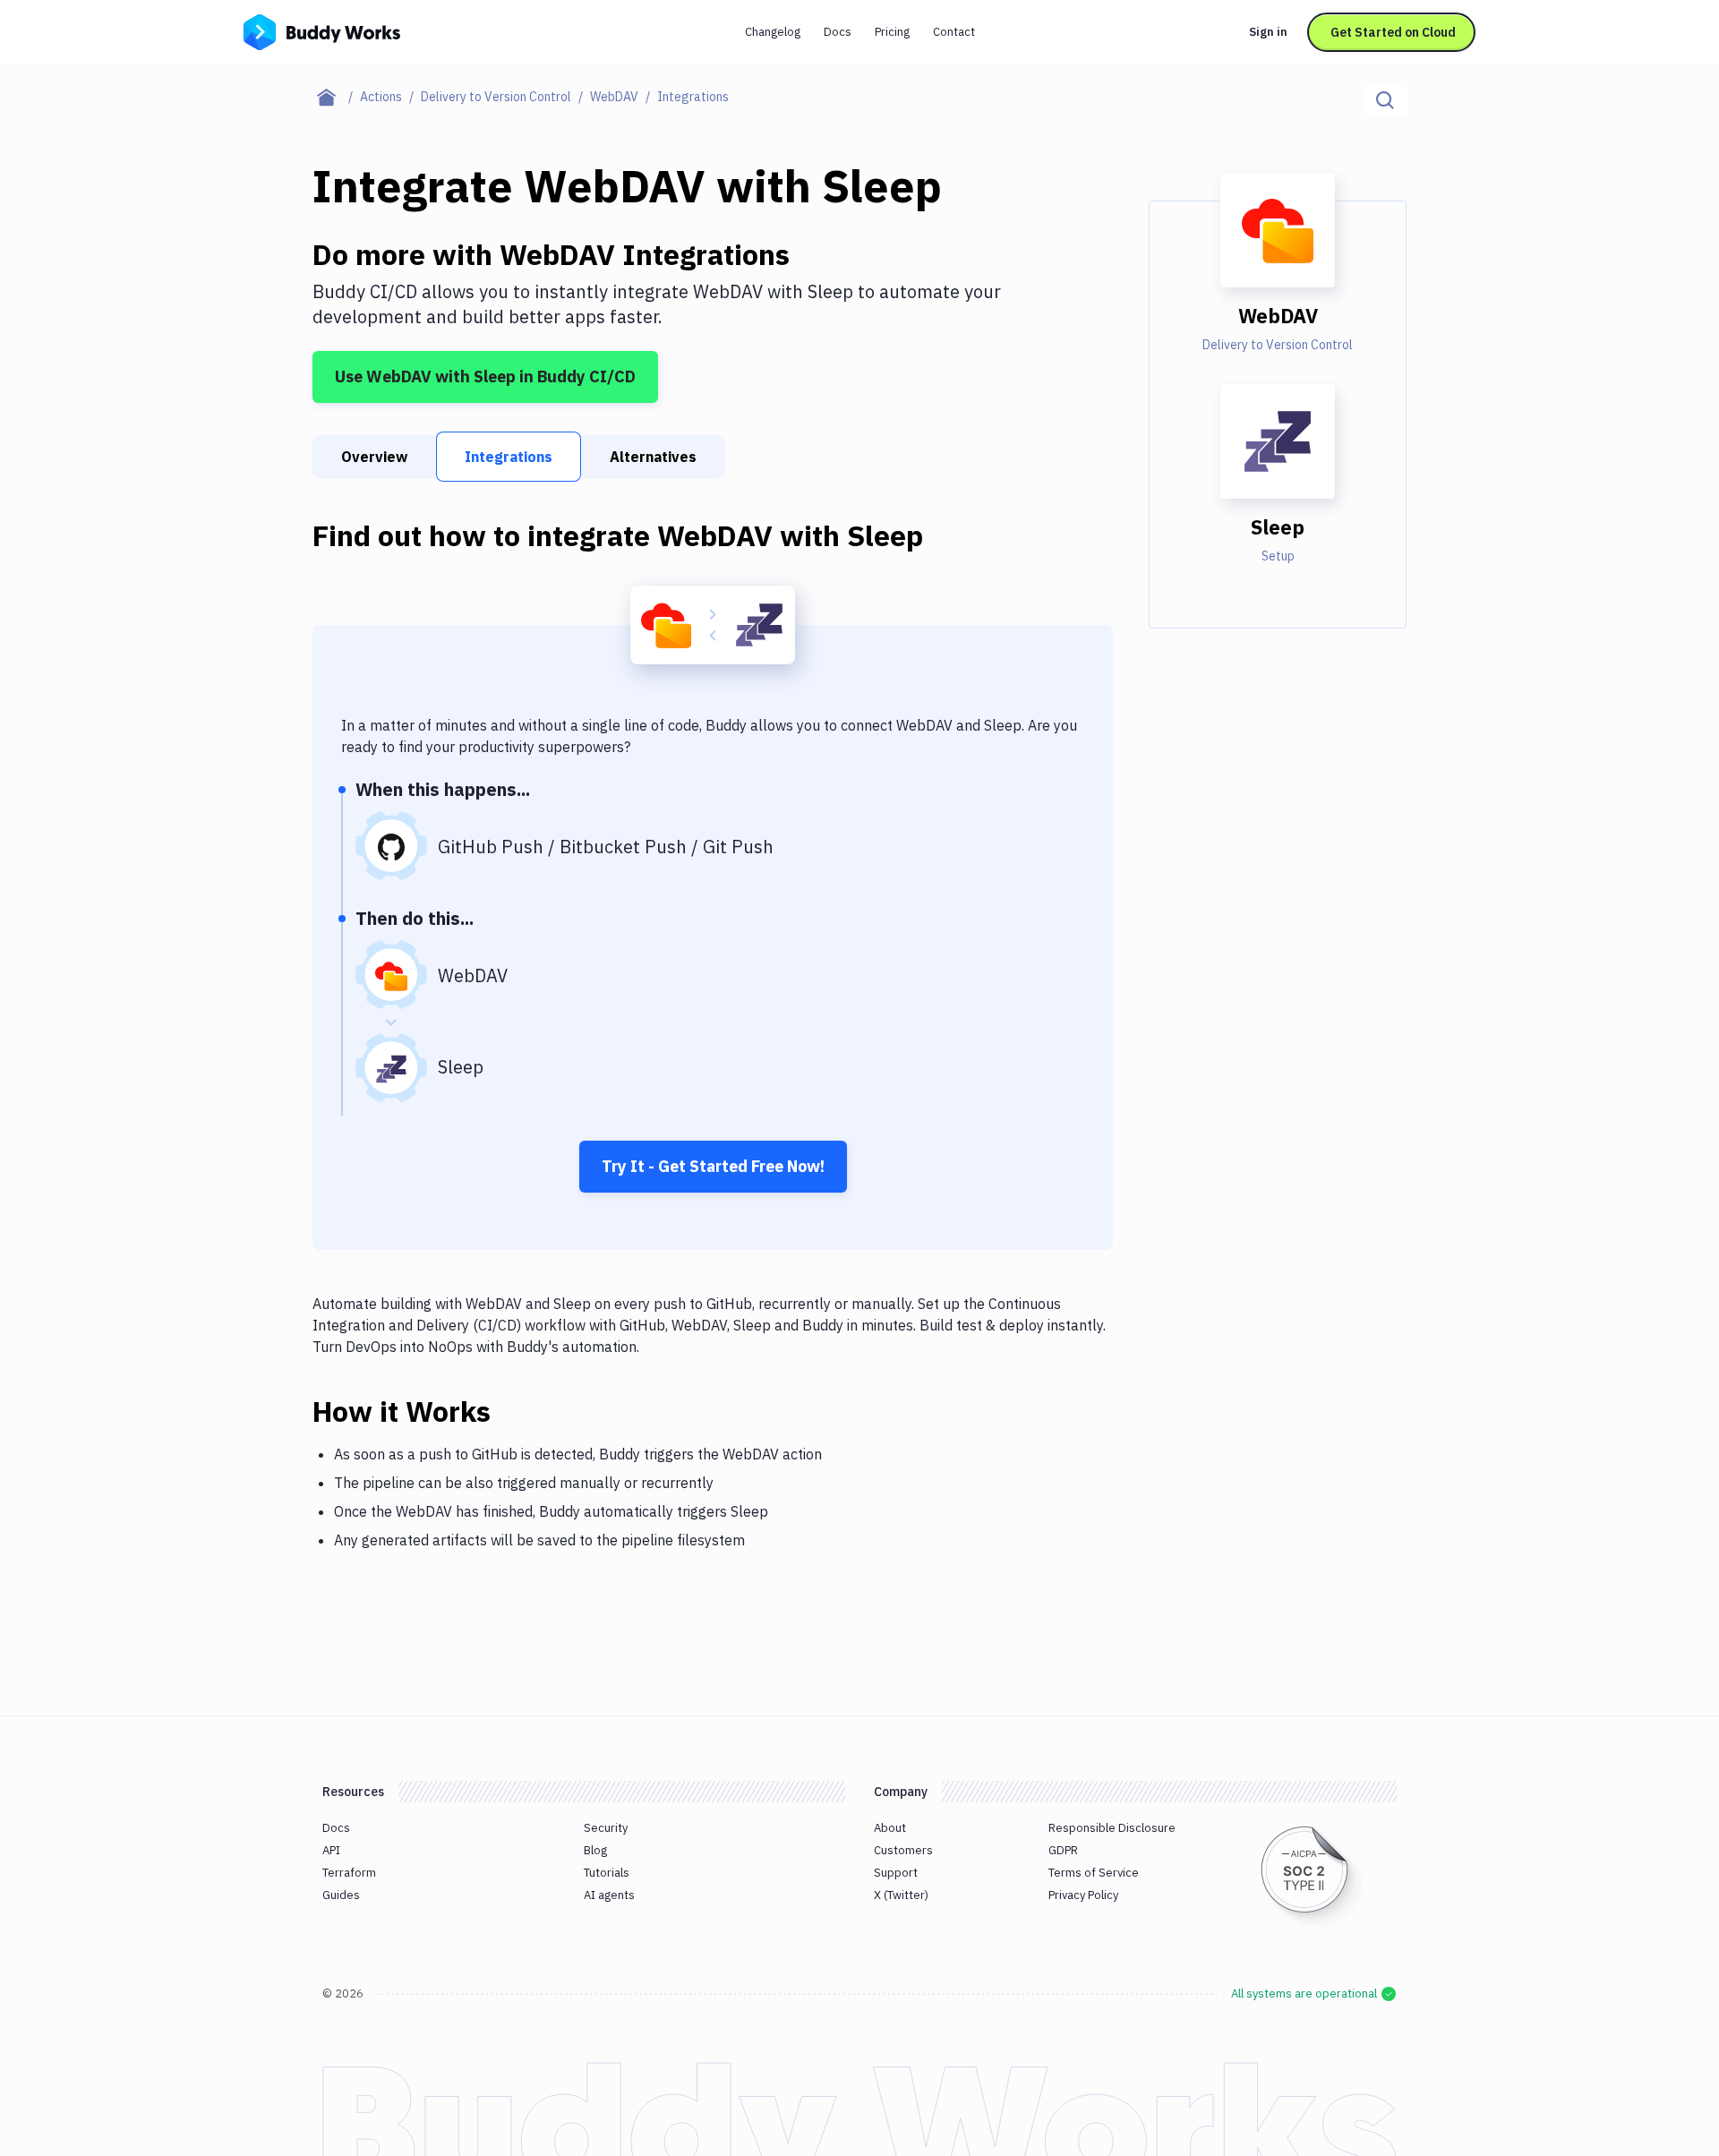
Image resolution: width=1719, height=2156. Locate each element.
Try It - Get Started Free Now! (713, 1166)
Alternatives (653, 457)
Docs (838, 32)
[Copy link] (512, 1411)
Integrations (509, 457)
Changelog (773, 32)
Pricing (892, 32)
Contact (954, 32)
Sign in (1268, 32)
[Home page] (336, 97)
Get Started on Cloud (1393, 32)
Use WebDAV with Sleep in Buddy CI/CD (485, 376)
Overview (374, 457)
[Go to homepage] (322, 30)
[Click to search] (1385, 100)
